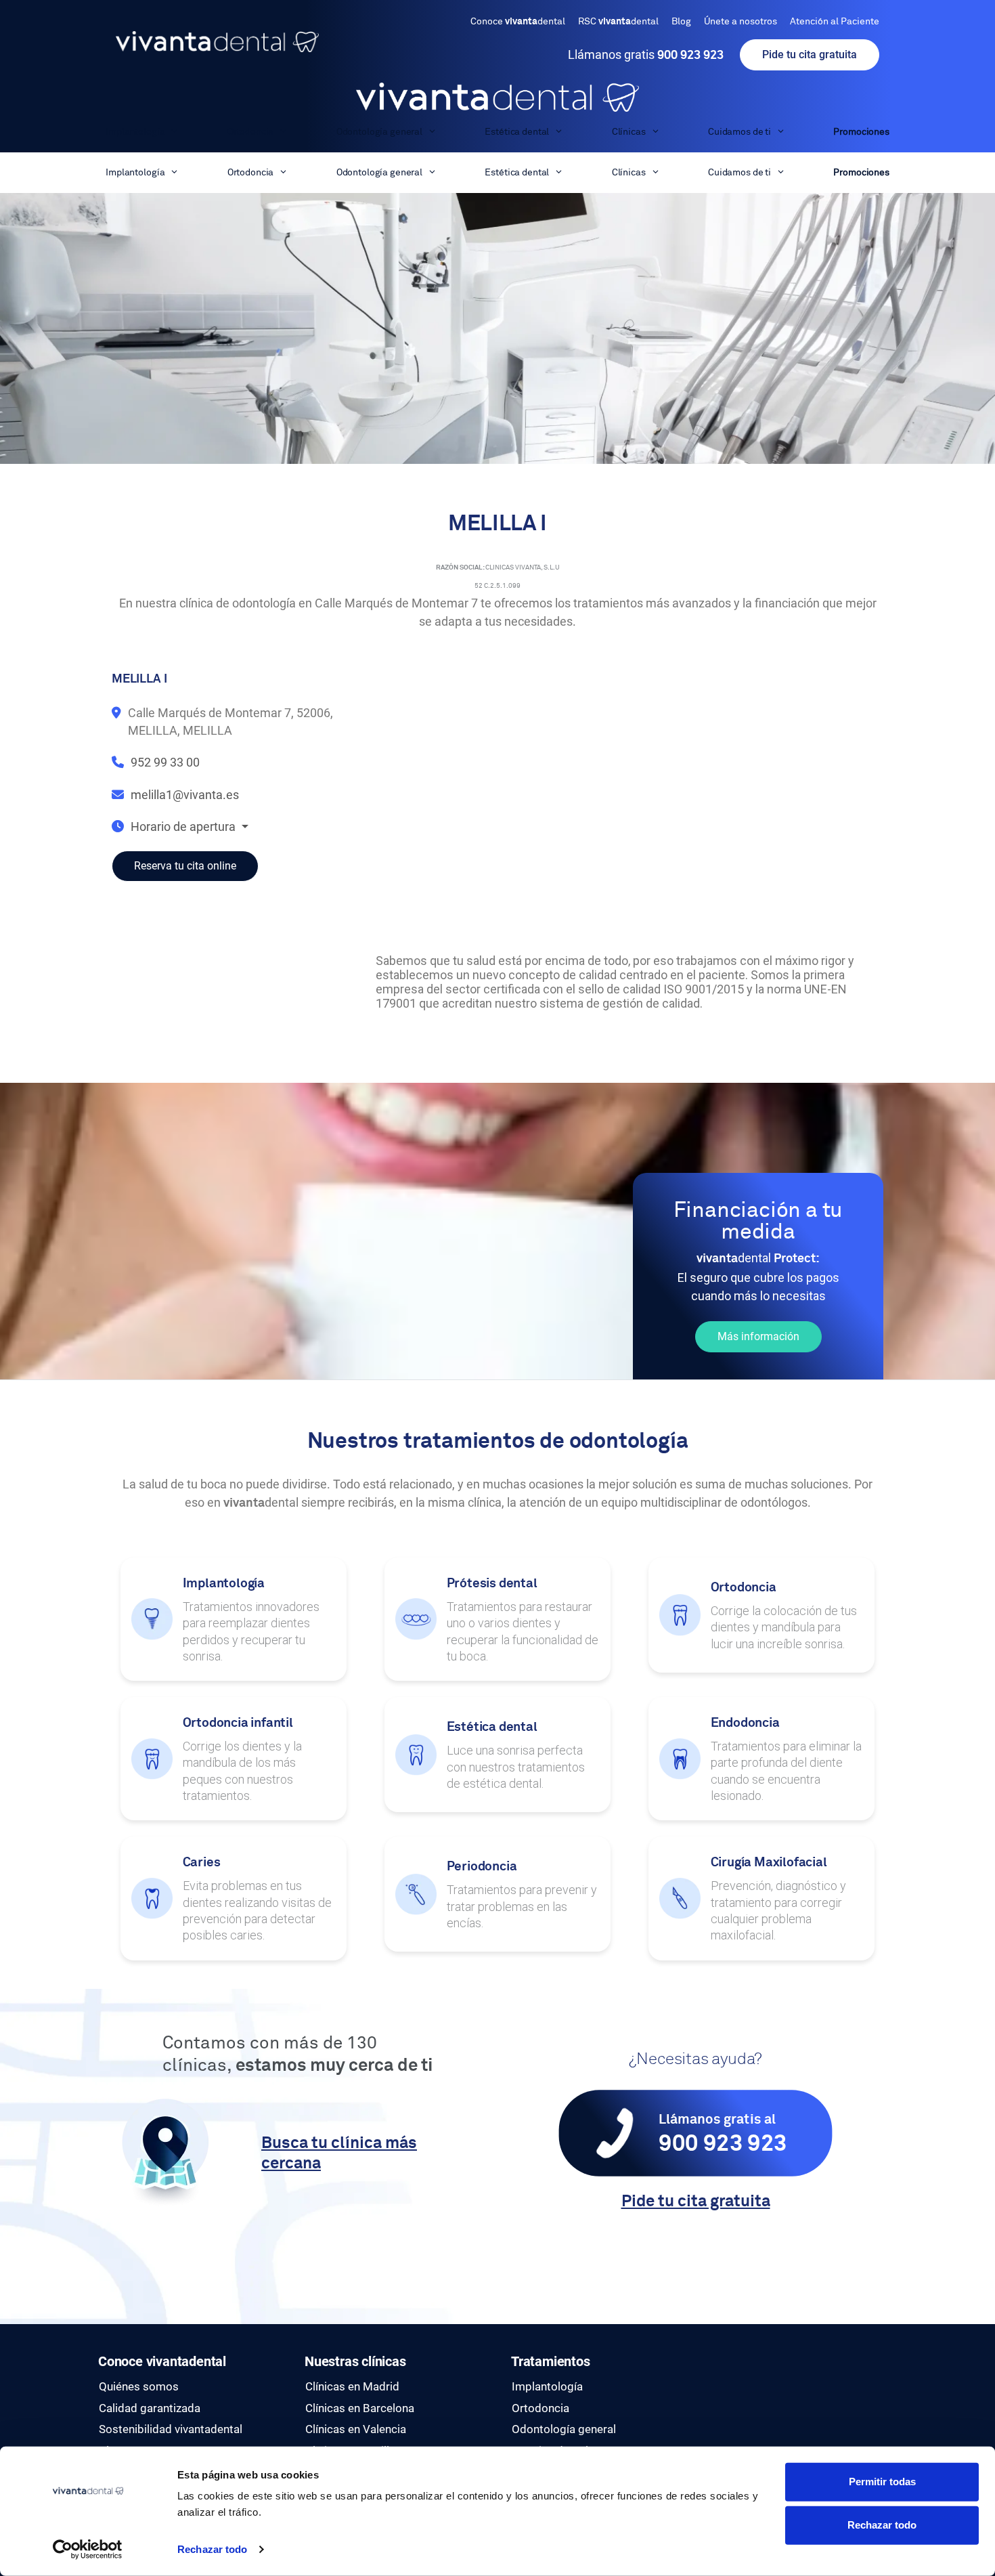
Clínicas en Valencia (356, 2429)
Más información (758, 1336)
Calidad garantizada (150, 2408)
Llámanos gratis (646, 55)
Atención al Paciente (835, 22)
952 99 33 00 (165, 762)
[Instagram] (721, 2373)
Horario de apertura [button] (184, 827)
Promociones (861, 132)
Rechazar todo (212, 2549)
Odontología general (379, 132)
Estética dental (517, 132)
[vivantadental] (497, 97)
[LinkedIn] (721, 2388)
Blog (681, 22)
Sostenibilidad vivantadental (171, 2429)
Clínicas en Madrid (352, 2386)
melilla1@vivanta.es (185, 795)
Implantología (135, 132)
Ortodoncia (251, 132)
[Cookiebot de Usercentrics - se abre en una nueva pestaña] (88, 2550)
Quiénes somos (139, 2386)
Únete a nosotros (740, 22)
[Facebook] (721, 2357)
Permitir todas (882, 2482)
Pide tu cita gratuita (810, 55)
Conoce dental (518, 22)
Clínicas (629, 132)
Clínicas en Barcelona (360, 2408)
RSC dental (618, 22)
